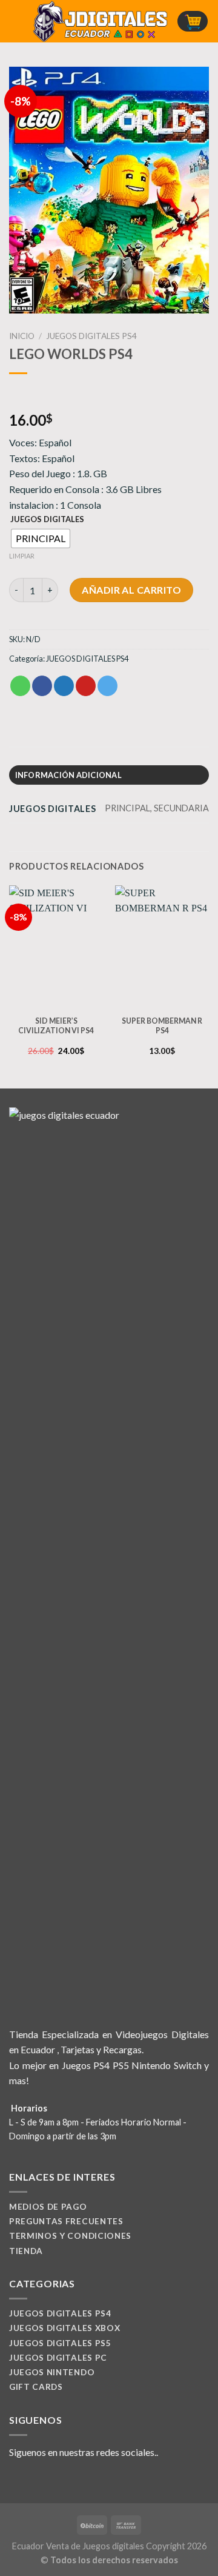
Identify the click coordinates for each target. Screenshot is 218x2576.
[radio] (41, 538)
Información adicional (68, 775)
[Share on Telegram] (107, 686)
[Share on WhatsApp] (20, 686)
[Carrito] (193, 22)
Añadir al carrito (131, 590)
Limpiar (22, 556)
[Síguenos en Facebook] (16, 2481)
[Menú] (16, 21)
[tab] (109, 775)
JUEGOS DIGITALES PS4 (91, 336)
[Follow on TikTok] (46, 2481)
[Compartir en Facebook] (42, 686)
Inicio (22, 336)
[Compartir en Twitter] (64, 686)
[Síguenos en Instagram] (31, 2481)
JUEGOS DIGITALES (47, 520)
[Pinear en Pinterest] (86, 686)
